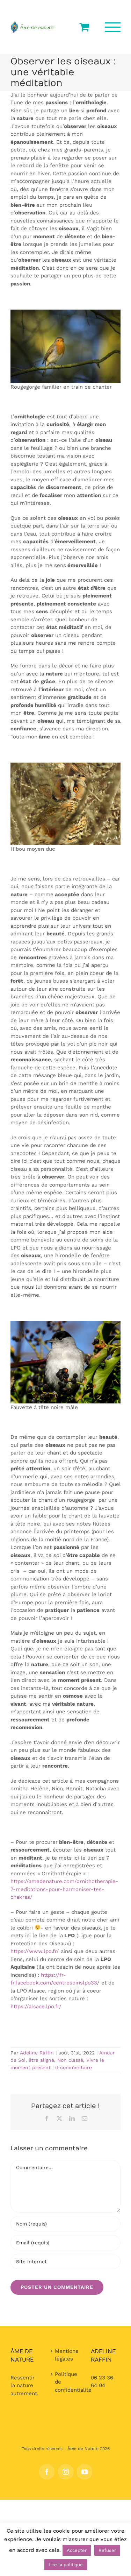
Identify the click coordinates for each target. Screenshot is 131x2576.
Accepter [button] (77, 2550)
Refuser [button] (107, 2550)
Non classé (70, 2060)
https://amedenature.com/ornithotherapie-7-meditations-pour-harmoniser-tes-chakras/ (64, 1889)
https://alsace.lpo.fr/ (36, 2007)
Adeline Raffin (37, 2053)
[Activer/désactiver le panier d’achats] (84, 27)
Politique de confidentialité (66, 2382)
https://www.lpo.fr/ (35, 1951)
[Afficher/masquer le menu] (113, 27)
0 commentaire (74, 2067)
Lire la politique (66, 2565)
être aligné (41, 2060)
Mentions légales (66, 2355)
